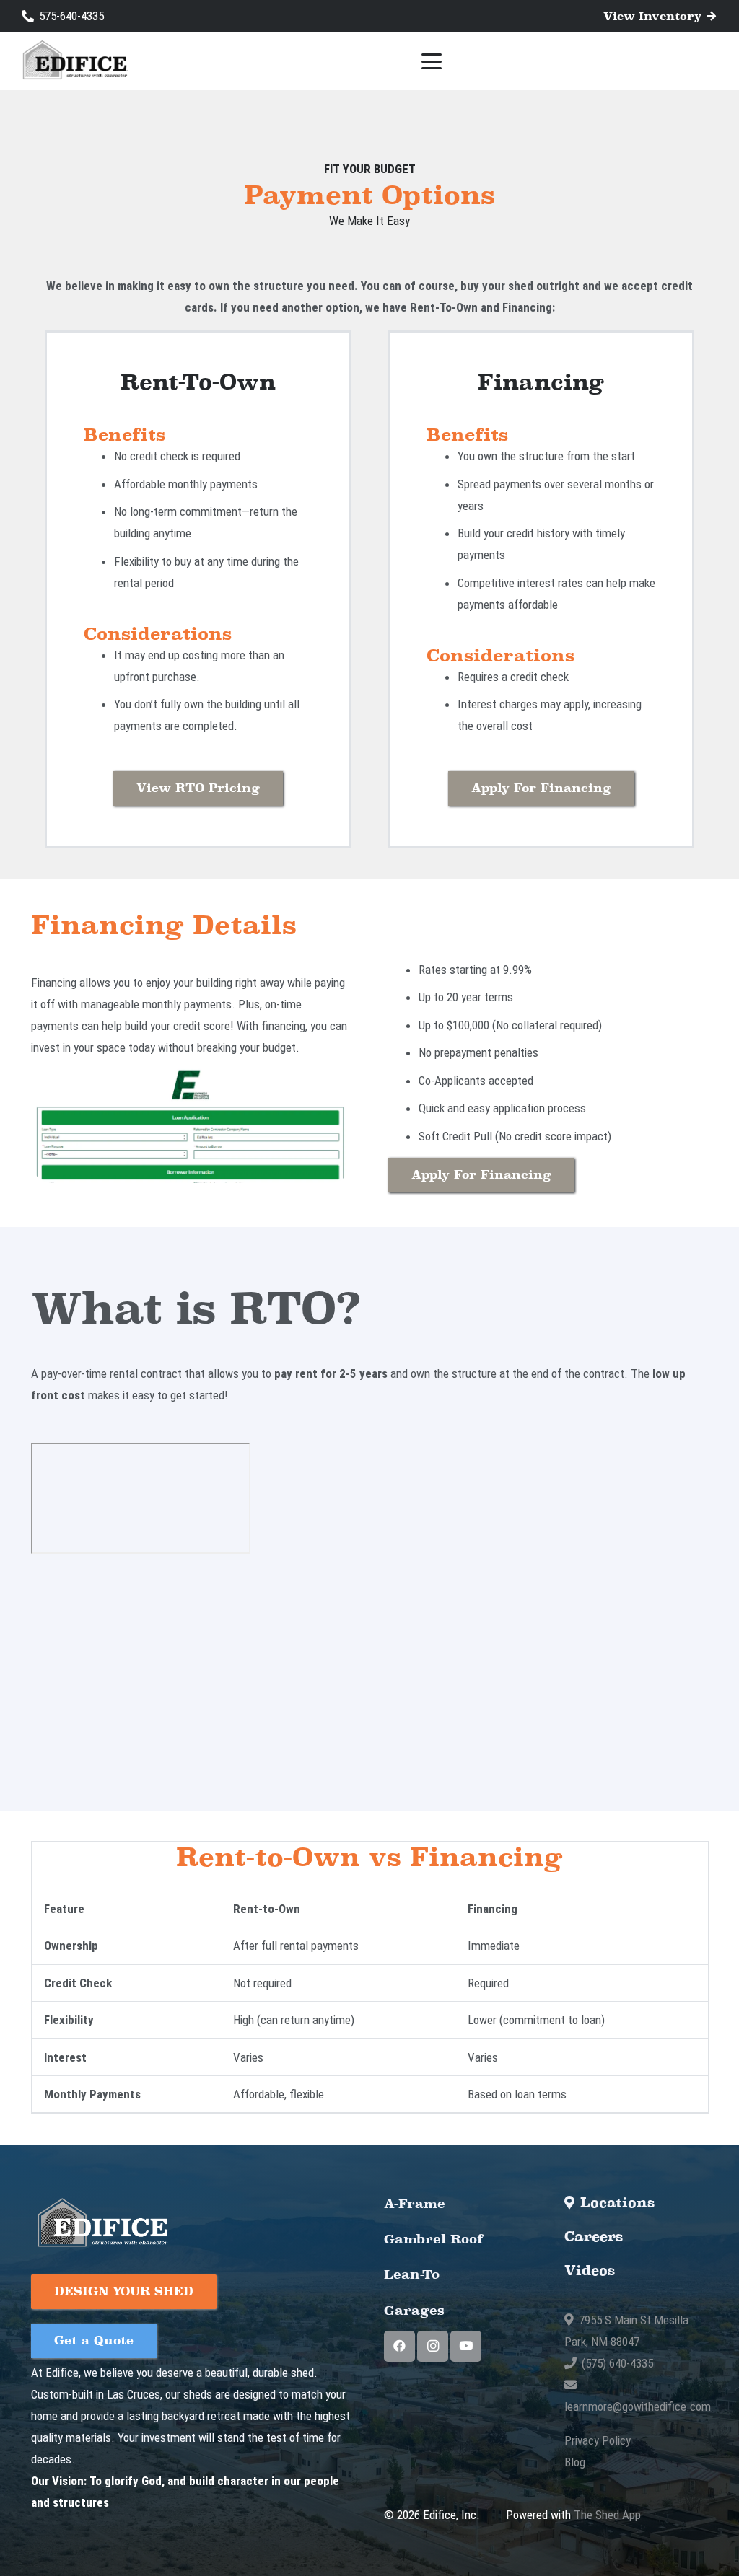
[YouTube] (466, 2346)
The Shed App (607, 2515)
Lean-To (412, 2274)
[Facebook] (399, 2346)
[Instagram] (433, 2346)
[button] (432, 61)
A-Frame (415, 2203)
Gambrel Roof (434, 2239)
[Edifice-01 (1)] (74, 62)
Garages (414, 2310)
